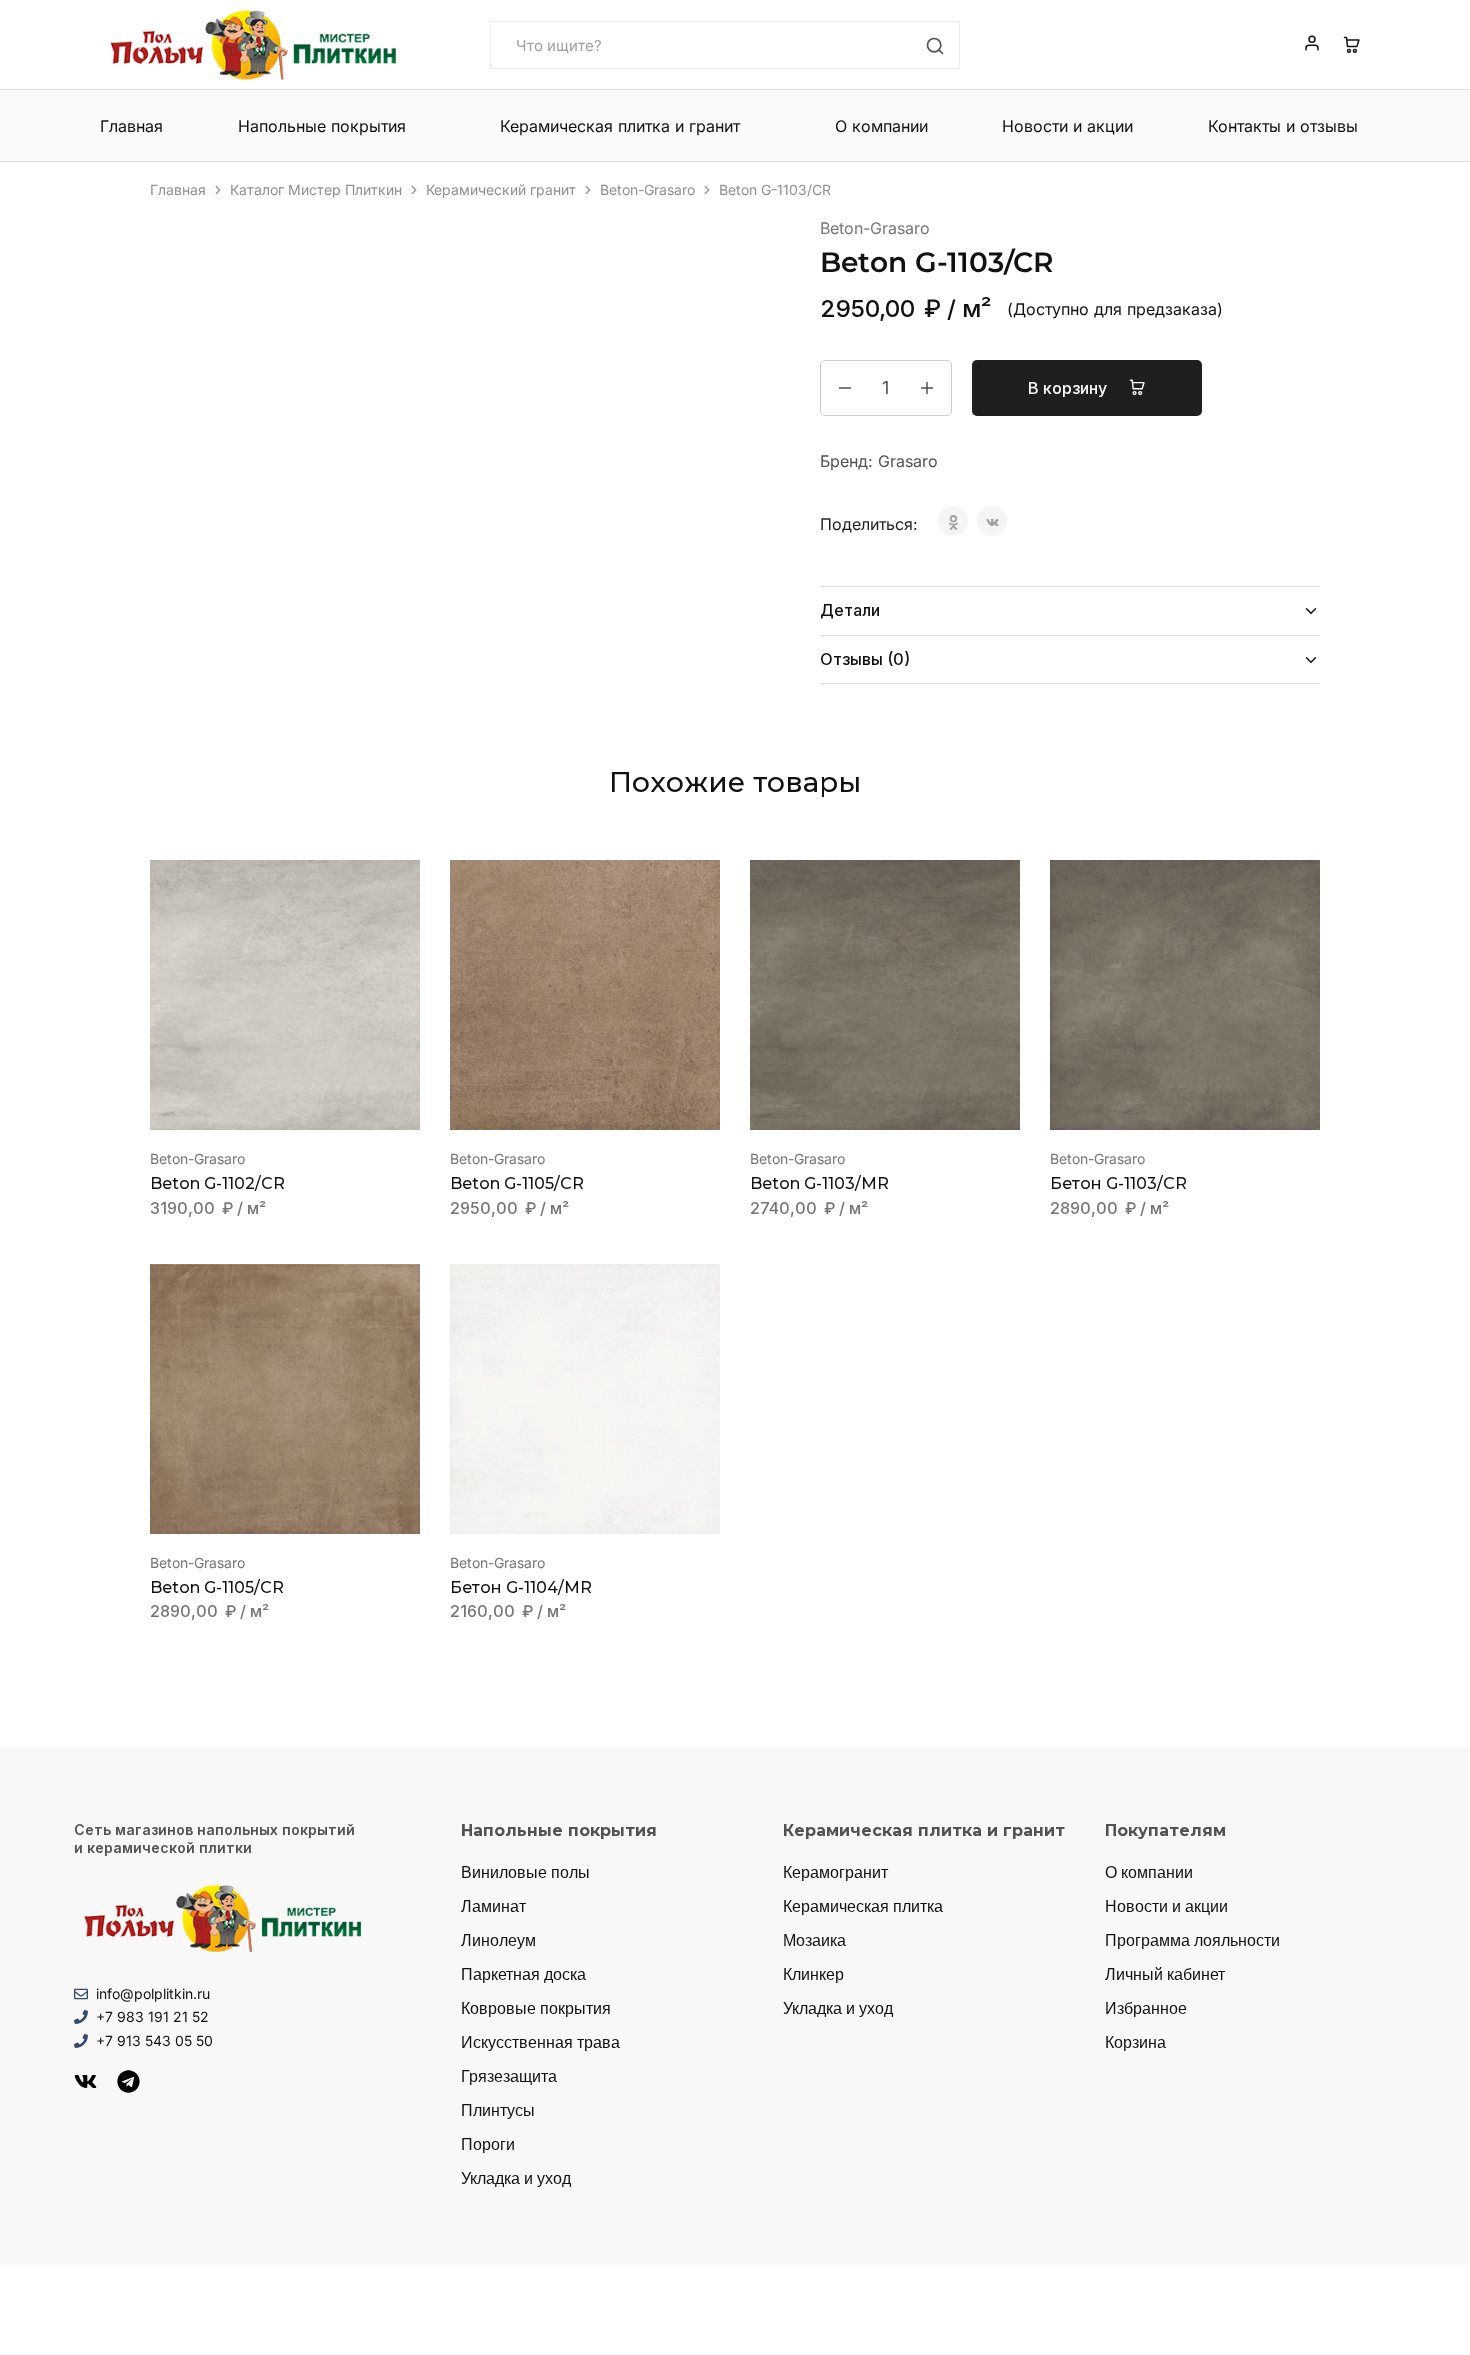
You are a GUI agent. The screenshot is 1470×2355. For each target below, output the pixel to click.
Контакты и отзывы (1283, 126)
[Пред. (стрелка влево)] (35, 1178)
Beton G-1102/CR (217, 1183)
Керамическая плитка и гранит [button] (620, 126)
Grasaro (908, 461)
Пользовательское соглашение (1303, 2306)
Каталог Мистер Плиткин (316, 189)
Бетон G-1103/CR (1118, 1183)
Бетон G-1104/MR (521, 1587)
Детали (850, 610)
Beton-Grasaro (647, 189)
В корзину (1069, 388)
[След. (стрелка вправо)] (1435, 1178)
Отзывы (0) (865, 659)
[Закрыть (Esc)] (1448, 22)
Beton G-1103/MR (819, 1183)
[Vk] (85, 2081)
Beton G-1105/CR (517, 1183)
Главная (131, 126)
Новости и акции (1067, 126)
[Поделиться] (1404, 22)
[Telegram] (128, 2081)
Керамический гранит (501, 189)
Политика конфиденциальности (1105, 2306)
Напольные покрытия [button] (322, 126)
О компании (881, 126)
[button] (260, 1100)
